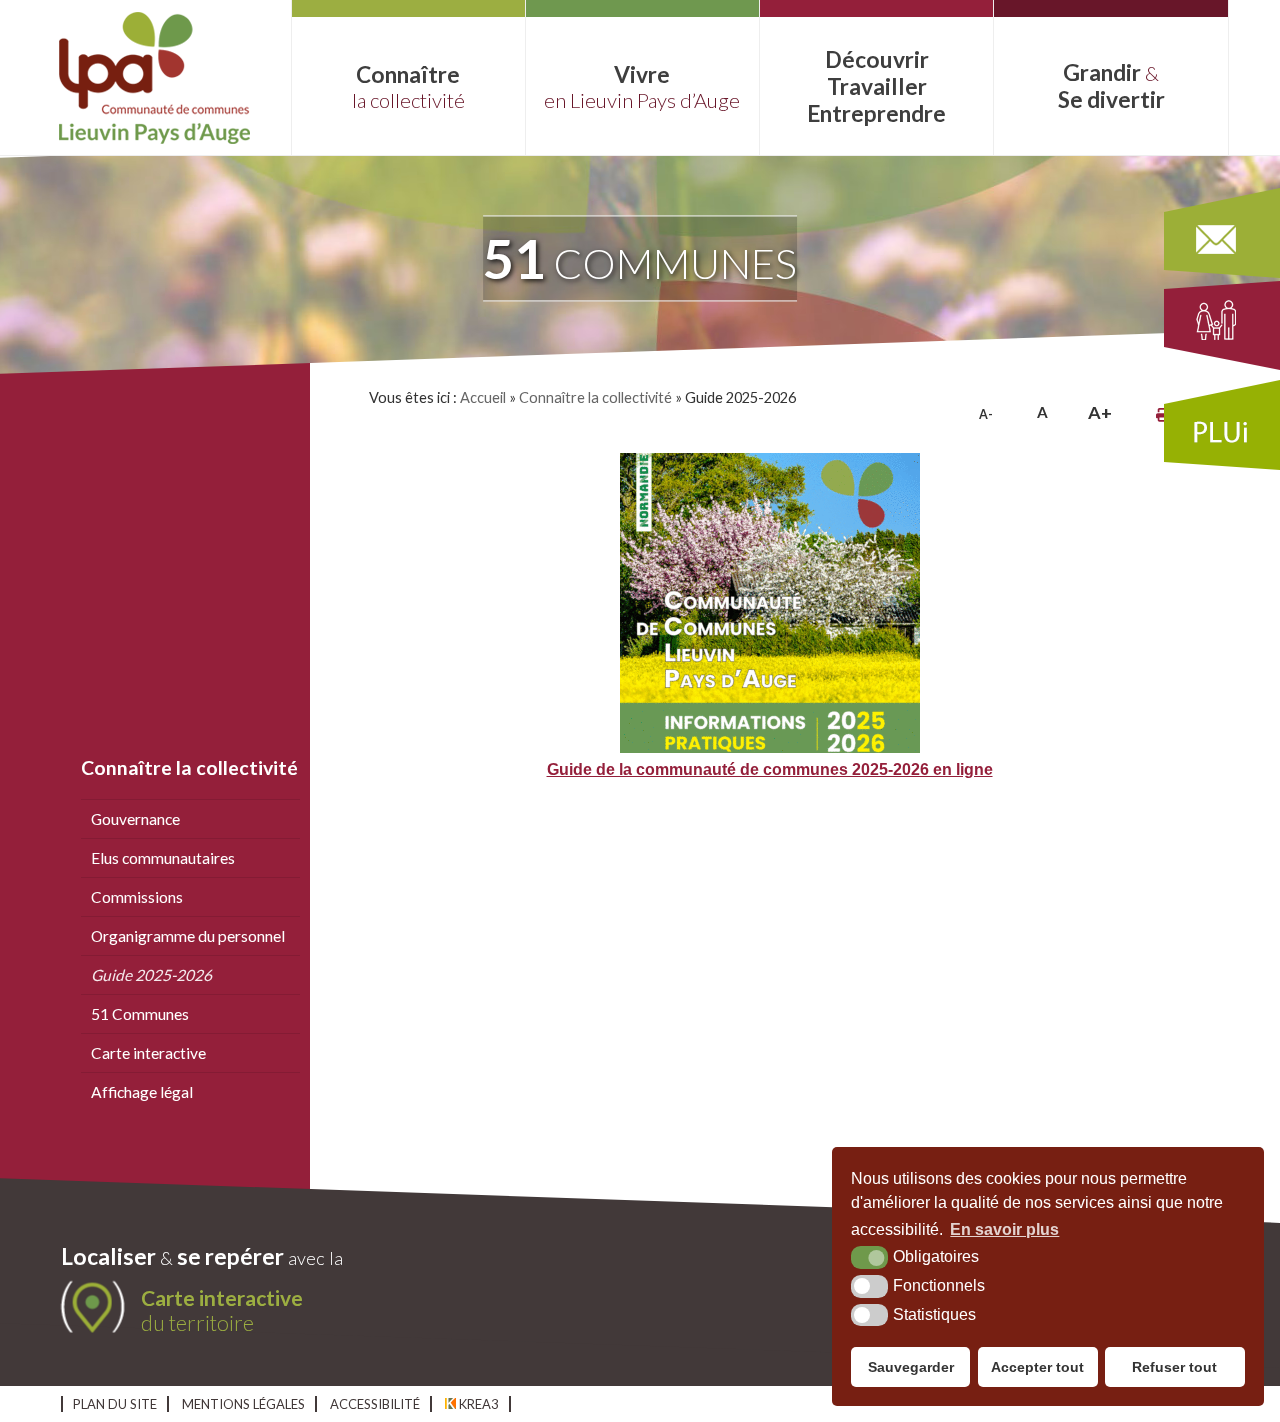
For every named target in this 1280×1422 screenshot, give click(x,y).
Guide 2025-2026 (151, 975)
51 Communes (140, 1014)
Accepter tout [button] (1037, 1367)
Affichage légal (142, 1092)
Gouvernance (135, 819)
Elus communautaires (163, 858)
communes (640, 258)
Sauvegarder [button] (911, 1367)
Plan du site (115, 1404)
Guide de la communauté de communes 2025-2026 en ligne (770, 769)
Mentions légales (243, 1404)
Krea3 (477, 1404)
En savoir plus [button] (1004, 1229)
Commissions (137, 897)
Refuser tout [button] (1174, 1367)
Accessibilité (375, 1404)
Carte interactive (148, 1053)
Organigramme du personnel (188, 936)
